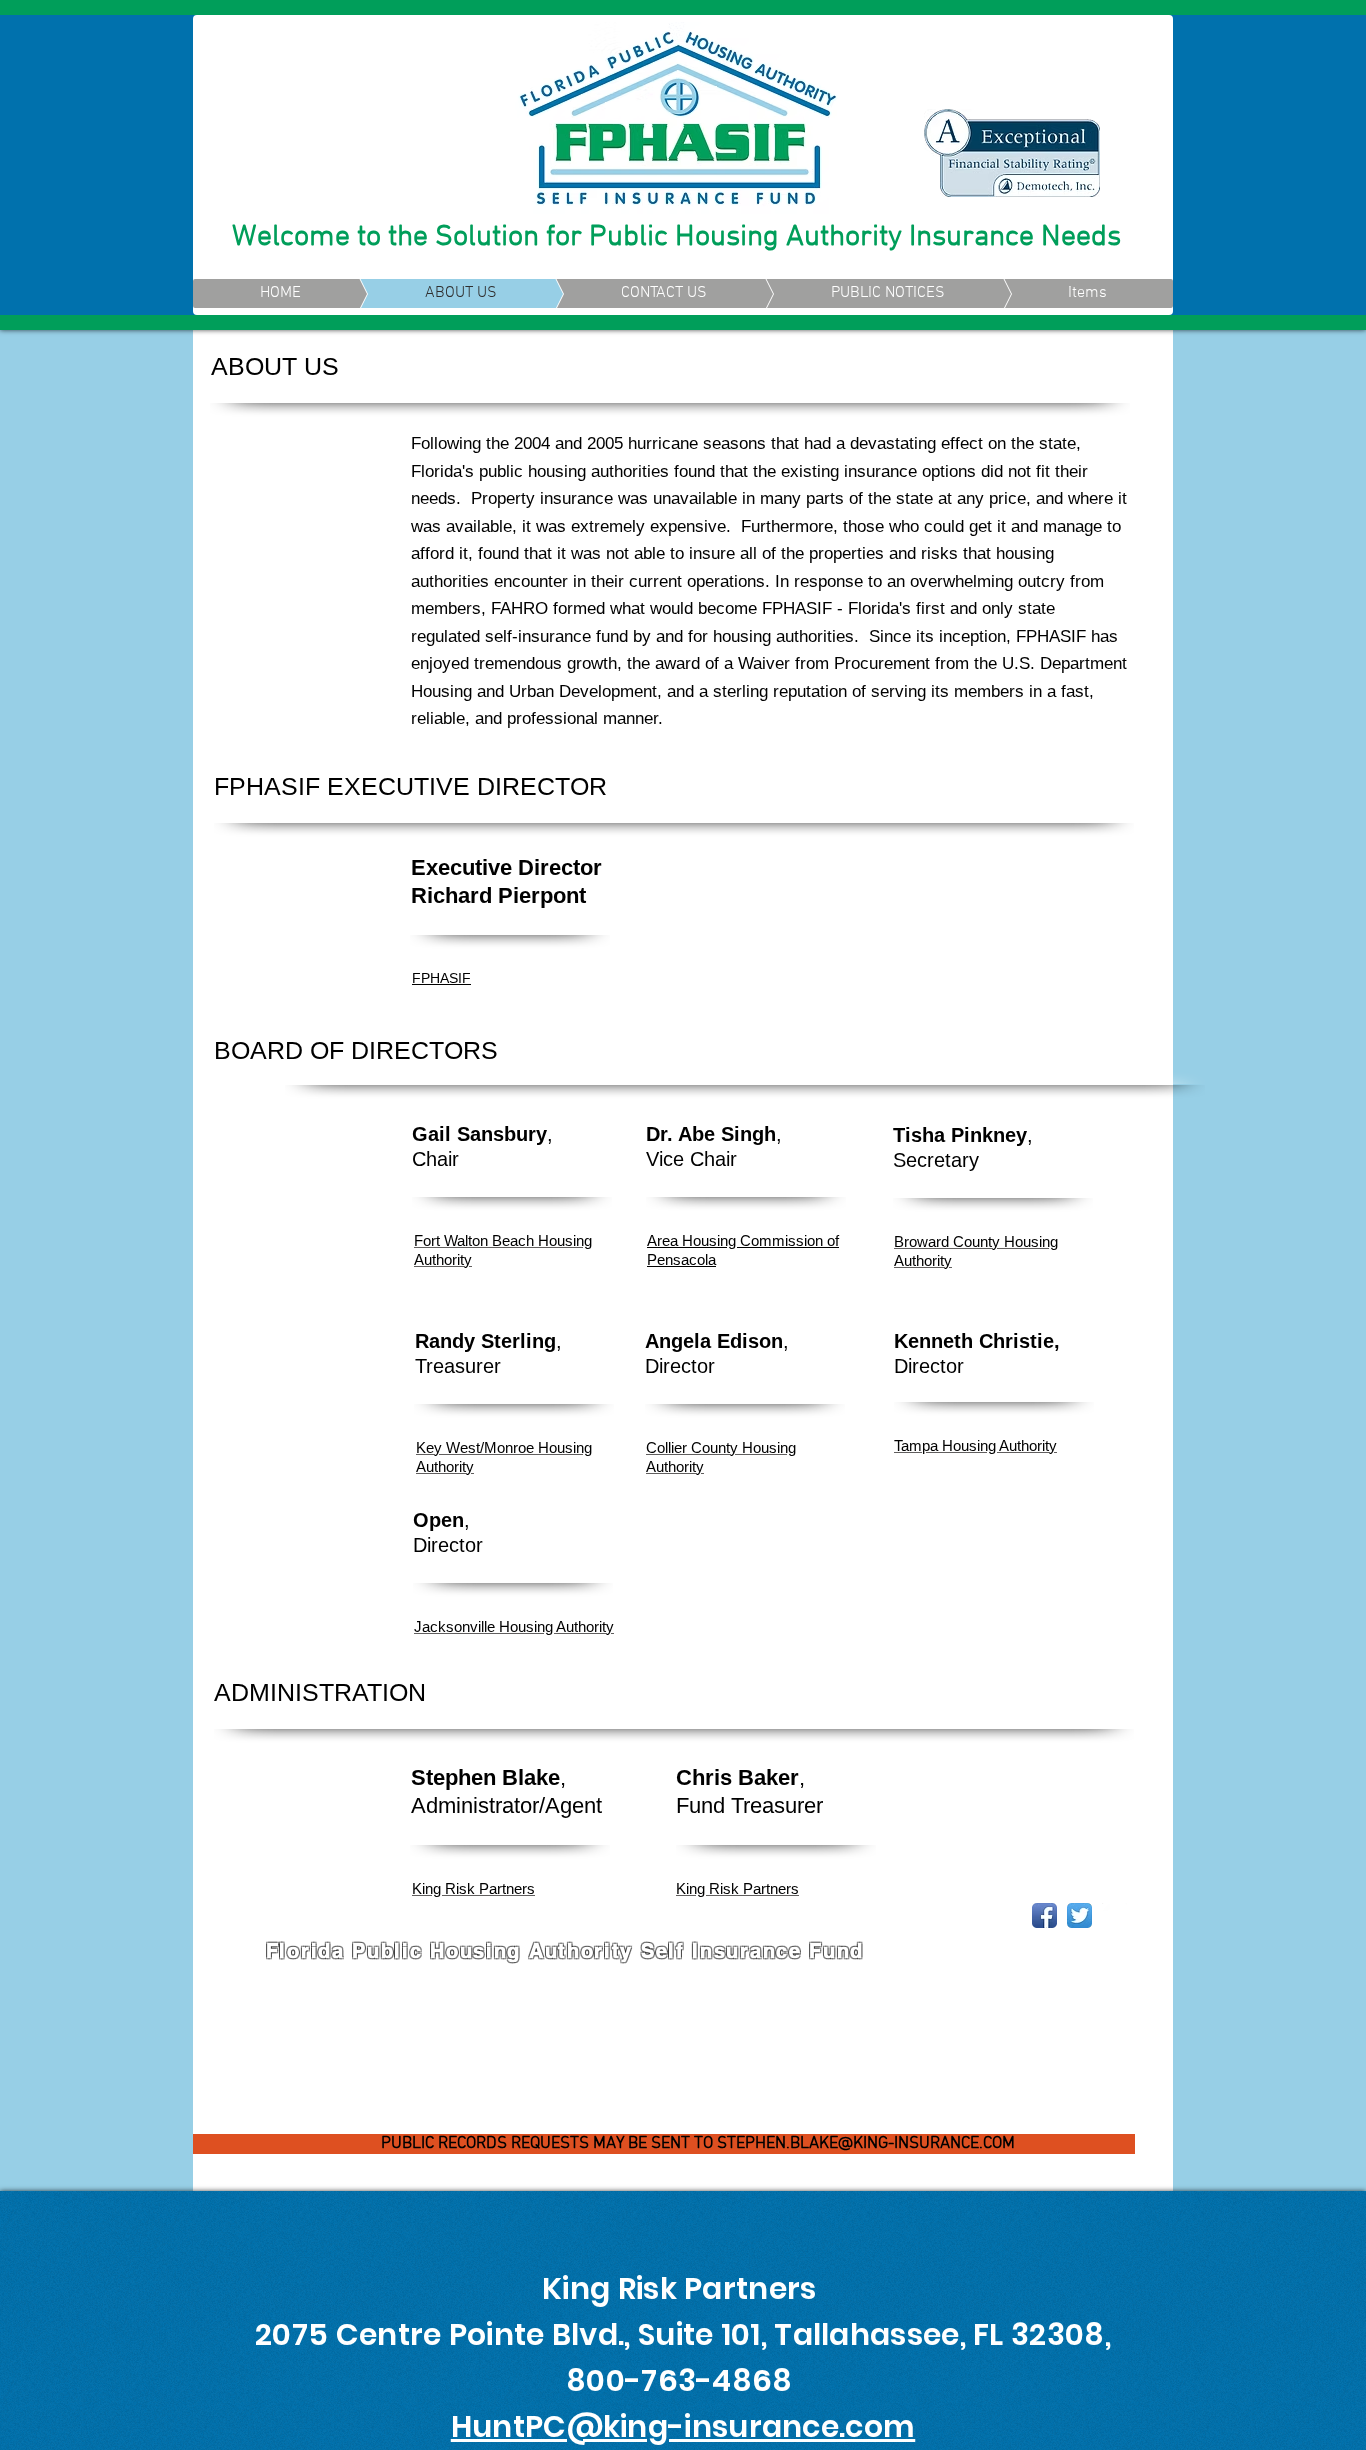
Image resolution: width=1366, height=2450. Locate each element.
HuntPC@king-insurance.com (683, 2426)
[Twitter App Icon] (1079, 1915)
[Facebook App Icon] (1044, 1915)
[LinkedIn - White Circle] (1114, 1915)
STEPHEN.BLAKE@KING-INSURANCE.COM (866, 2144)
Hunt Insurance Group (462, 1977)
